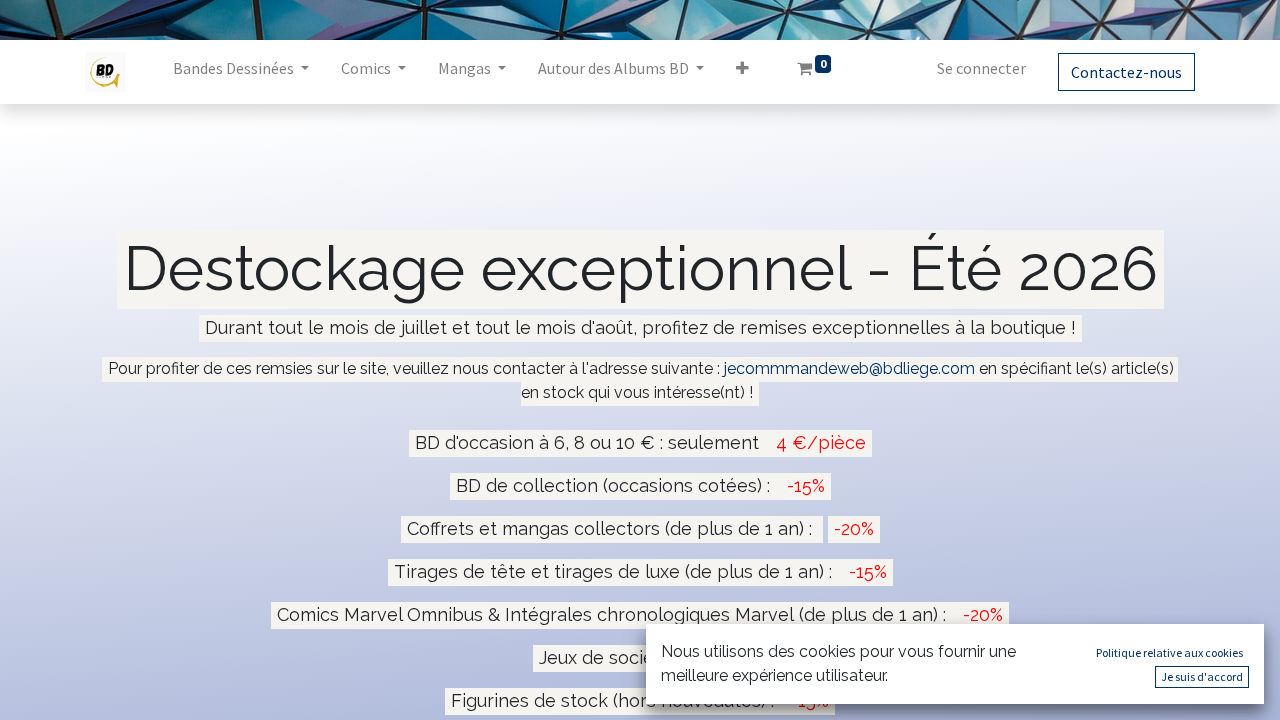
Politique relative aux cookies (1169, 652)
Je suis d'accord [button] (1202, 676)
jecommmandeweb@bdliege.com (849, 368)
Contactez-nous (1126, 72)
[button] (742, 72)
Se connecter (981, 68)
